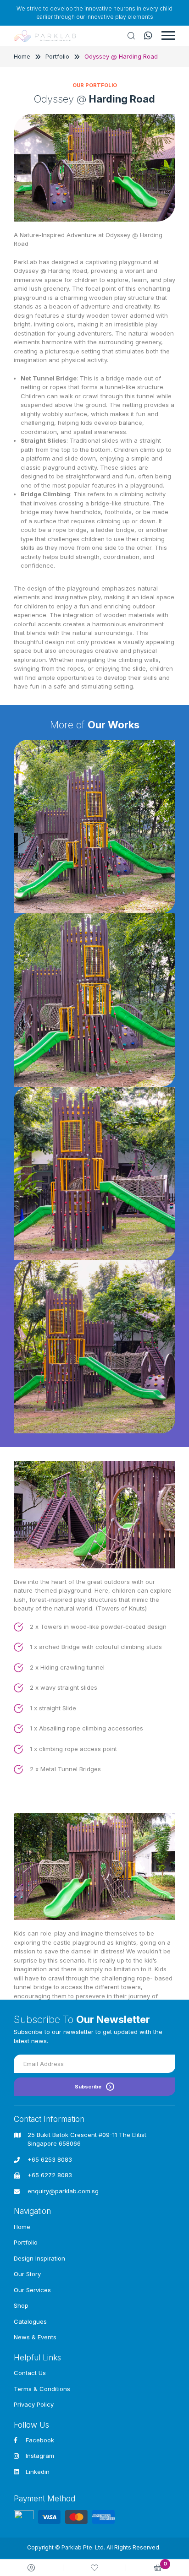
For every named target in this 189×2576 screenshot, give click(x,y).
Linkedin (38, 2472)
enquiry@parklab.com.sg (63, 2191)
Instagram (40, 2456)
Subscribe (88, 2087)
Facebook (40, 2440)
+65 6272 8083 (50, 2175)
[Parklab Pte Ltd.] (45, 36)
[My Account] (31, 2568)
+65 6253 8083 (50, 2159)
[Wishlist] (94, 2568)
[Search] (131, 36)
